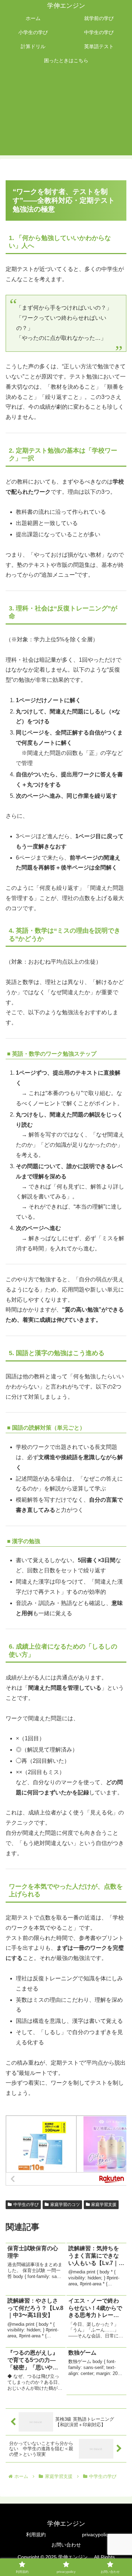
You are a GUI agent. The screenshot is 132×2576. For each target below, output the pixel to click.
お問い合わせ (66, 2545)
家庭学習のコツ (65, 2205)
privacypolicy (96, 2535)
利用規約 (36, 2535)
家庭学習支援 (104, 2205)
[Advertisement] (66, 114)
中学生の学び (26, 2205)
